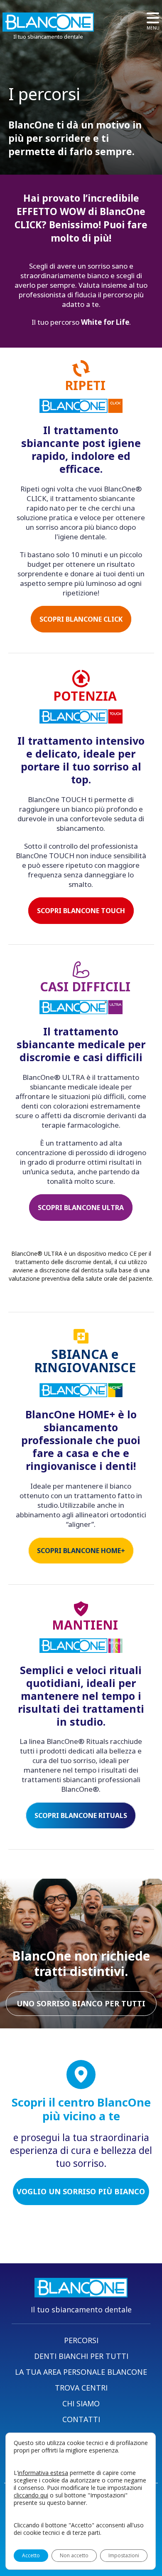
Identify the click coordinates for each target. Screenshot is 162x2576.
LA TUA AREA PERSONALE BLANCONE (81, 2372)
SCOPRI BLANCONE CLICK (81, 619)
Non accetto (74, 2555)
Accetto (31, 2555)
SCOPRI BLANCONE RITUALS (81, 1815)
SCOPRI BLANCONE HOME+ (81, 1551)
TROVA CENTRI (81, 2388)
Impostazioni (124, 2555)
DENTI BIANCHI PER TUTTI (81, 2356)
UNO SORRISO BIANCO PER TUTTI (81, 2003)
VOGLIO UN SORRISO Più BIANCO (81, 2191)
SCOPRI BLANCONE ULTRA (81, 1208)
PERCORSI (81, 2340)
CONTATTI (81, 2419)
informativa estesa (43, 2473)
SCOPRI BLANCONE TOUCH (81, 911)
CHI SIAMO (81, 2403)
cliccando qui (31, 2495)
